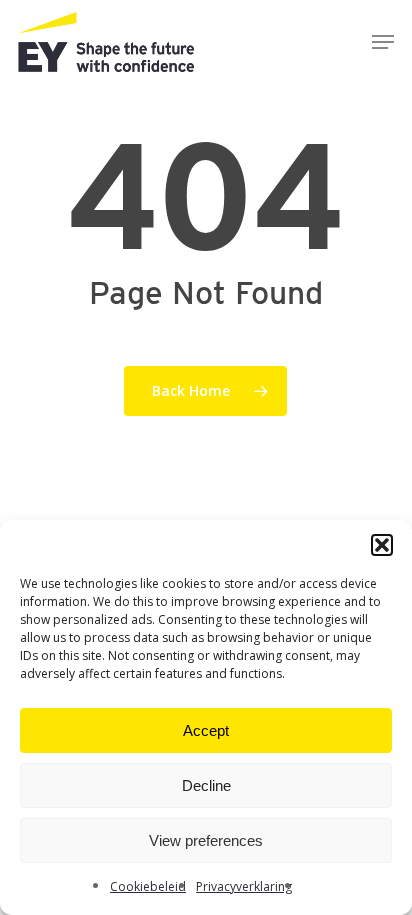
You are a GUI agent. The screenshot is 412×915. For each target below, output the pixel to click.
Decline (206, 785)
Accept (206, 730)
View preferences (206, 840)
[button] (382, 545)
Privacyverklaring (244, 886)
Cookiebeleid (148, 886)
